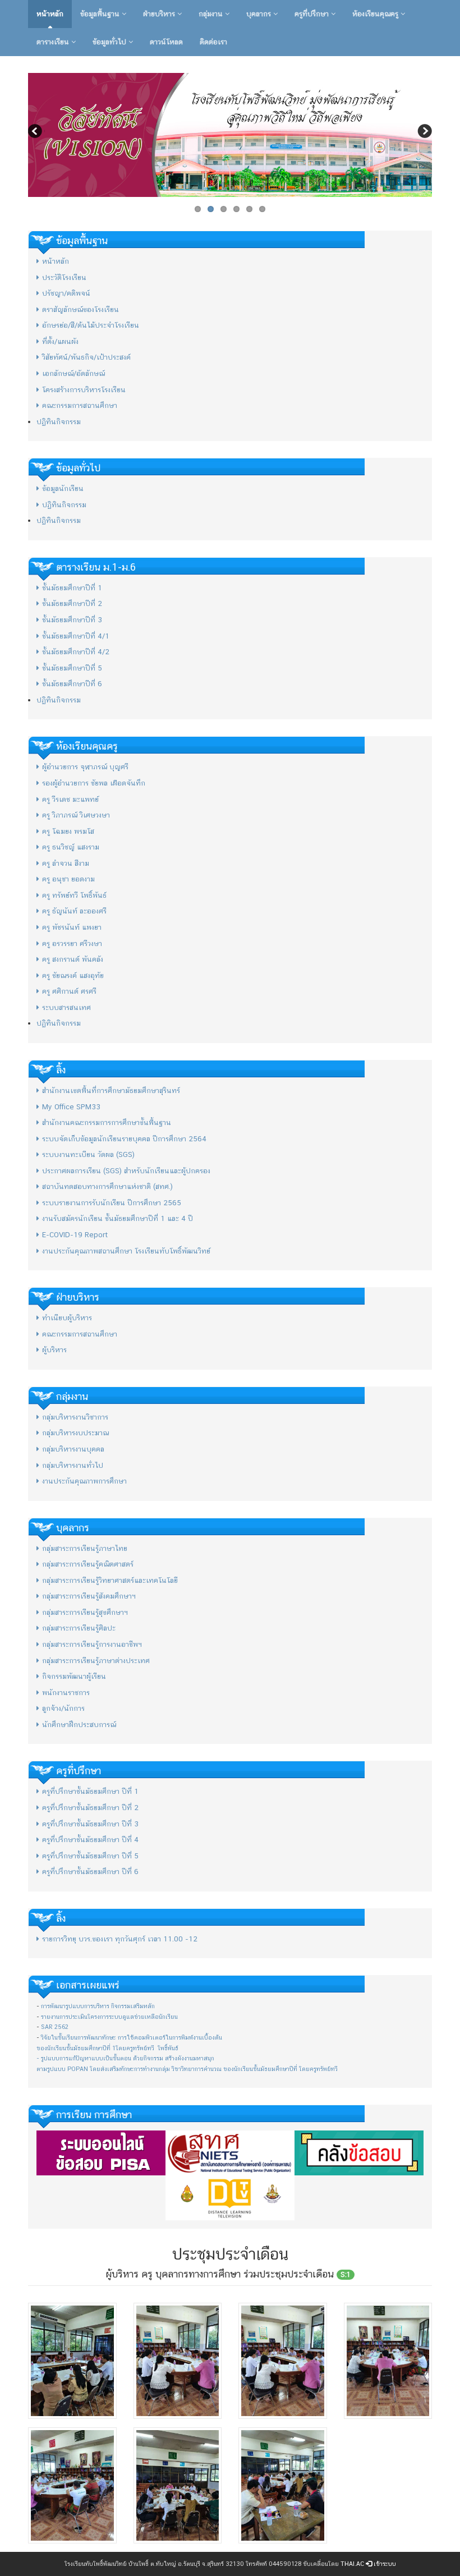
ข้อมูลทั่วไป (111, 42)
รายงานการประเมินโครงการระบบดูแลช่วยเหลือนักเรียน (109, 2017)
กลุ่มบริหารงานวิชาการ (75, 1417)
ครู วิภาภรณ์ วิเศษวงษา (76, 815)
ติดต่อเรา (213, 42)
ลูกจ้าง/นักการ (63, 1708)
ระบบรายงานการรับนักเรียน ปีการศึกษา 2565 (112, 1203)
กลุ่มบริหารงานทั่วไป (73, 1465)
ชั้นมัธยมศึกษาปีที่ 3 (72, 620)
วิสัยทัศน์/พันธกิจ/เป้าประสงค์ (86, 357)
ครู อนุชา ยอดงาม (68, 879)
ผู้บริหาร (54, 1350)
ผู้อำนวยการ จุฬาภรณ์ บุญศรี (85, 767)
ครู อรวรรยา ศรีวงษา (72, 943)
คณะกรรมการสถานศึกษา (80, 405)
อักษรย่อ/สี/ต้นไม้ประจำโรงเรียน (91, 325)
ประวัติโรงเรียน (64, 277)
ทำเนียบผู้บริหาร (67, 1318)
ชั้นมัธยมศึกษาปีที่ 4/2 (76, 652)
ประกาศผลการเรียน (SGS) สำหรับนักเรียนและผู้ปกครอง (126, 1171)
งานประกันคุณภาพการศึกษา (84, 1481)
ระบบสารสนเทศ (66, 1007)
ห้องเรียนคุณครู (376, 14)
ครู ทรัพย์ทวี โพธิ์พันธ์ (74, 895)
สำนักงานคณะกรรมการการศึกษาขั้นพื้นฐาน (107, 1122)
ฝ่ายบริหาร (160, 14)
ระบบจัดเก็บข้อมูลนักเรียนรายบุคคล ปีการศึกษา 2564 (124, 1139)
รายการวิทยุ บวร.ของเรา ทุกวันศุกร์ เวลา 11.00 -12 (120, 1939)
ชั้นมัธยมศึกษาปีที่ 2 (72, 603)
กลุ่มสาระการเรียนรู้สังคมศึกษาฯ (89, 1596)
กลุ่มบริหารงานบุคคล (73, 1449)
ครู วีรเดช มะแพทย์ (70, 799)
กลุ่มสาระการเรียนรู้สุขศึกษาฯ (85, 1612)
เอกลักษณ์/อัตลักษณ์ (73, 373)
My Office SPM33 (71, 1107)
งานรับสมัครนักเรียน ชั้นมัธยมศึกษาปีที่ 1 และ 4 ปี (118, 1218)
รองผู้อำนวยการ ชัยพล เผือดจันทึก (94, 783)
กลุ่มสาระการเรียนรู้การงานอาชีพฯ (92, 1644)
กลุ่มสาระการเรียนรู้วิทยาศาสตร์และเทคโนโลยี (110, 1580)
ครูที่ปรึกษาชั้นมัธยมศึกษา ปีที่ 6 (90, 1872)
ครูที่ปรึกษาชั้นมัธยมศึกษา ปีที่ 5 (90, 1856)
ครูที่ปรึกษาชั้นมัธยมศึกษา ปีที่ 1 (90, 1791)
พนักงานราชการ (66, 1693)
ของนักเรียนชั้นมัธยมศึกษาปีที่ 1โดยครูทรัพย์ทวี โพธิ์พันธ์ (107, 2048)
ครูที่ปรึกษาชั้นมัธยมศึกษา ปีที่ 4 (90, 1840)
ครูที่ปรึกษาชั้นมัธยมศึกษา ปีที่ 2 (90, 1808)
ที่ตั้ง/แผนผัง (60, 341)
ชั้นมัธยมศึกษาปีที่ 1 (72, 588)
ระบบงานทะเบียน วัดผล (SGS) (88, 1154)
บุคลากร (260, 14)
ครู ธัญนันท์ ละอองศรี (74, 911)
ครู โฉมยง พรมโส (68, 831)
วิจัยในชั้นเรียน (59, 2038)
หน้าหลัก (50, 14)
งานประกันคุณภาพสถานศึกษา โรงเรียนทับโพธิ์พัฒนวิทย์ (126, 1251)
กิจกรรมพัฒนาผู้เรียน (74, 1676)
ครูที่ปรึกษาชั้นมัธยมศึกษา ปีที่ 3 (90, 1824)
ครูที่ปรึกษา (313, 14)
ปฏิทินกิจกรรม (59, 422)
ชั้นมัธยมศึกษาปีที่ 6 (72, 684)
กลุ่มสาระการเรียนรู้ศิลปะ (79, 1628)
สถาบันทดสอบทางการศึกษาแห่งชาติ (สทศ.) (107, 1186)
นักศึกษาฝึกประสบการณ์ (79, 1725)
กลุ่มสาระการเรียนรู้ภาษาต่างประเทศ (96, 1661)
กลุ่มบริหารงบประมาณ (75, 1433)
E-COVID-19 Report (75, 1235)
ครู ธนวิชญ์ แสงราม (71, 847)
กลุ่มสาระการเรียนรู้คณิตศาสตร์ (88, 1564)
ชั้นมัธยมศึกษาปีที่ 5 (72, 668)
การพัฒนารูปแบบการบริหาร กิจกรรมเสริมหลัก (98, 2006)
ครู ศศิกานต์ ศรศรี (69, 991)
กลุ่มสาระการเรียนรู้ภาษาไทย (85, 1548)
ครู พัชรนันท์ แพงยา (72, 927)
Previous (36, 132)
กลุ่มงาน (212, 14)
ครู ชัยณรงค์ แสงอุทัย (73, 975)
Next (424, 132)
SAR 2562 (55, 2027)
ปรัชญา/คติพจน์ (66, 293)
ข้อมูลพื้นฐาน (101, 14)
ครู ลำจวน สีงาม (66, 863)
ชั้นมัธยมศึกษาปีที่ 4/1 (76, 636)
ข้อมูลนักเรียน (63, 488)
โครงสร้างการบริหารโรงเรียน (84, 390)
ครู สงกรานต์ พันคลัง (73, 959)
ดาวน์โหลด (166, 42)
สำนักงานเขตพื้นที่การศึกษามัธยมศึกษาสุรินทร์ (111, 1090)
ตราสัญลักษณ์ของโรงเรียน (81, 309)
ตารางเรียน (54, 42)
